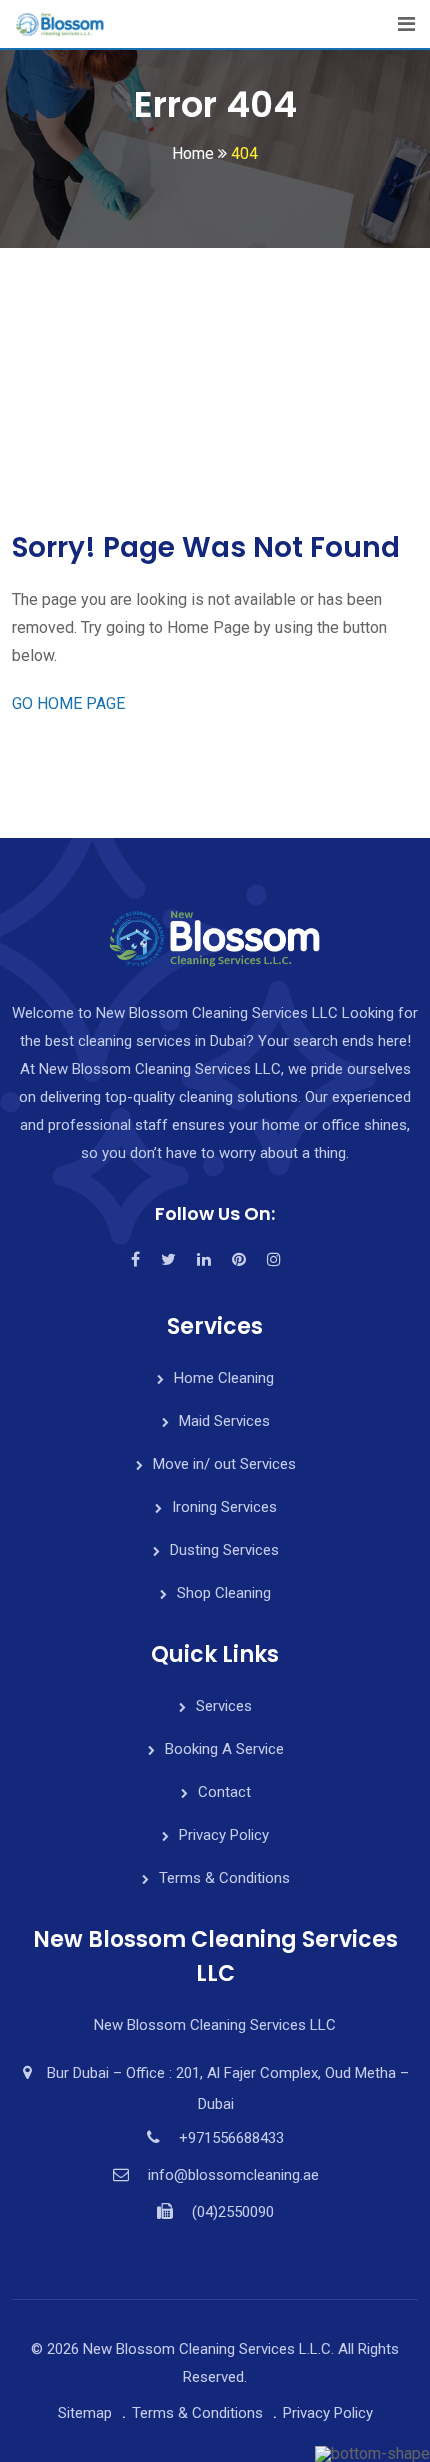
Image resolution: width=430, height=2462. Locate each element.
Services (224, 1706)
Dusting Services (224, 1550)
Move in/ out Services (224, 1464)
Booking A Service (224, 1749)
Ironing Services (224, 1507)
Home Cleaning (224, 1378)
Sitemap (85, 2413)
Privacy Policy (224, 1835)
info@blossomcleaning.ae (233, 2175)
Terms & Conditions (224, 1878)
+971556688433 (231, 2138)
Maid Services (224, 1421)
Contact (224, 1792)
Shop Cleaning (224, 1593)
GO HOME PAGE (68, 703)
